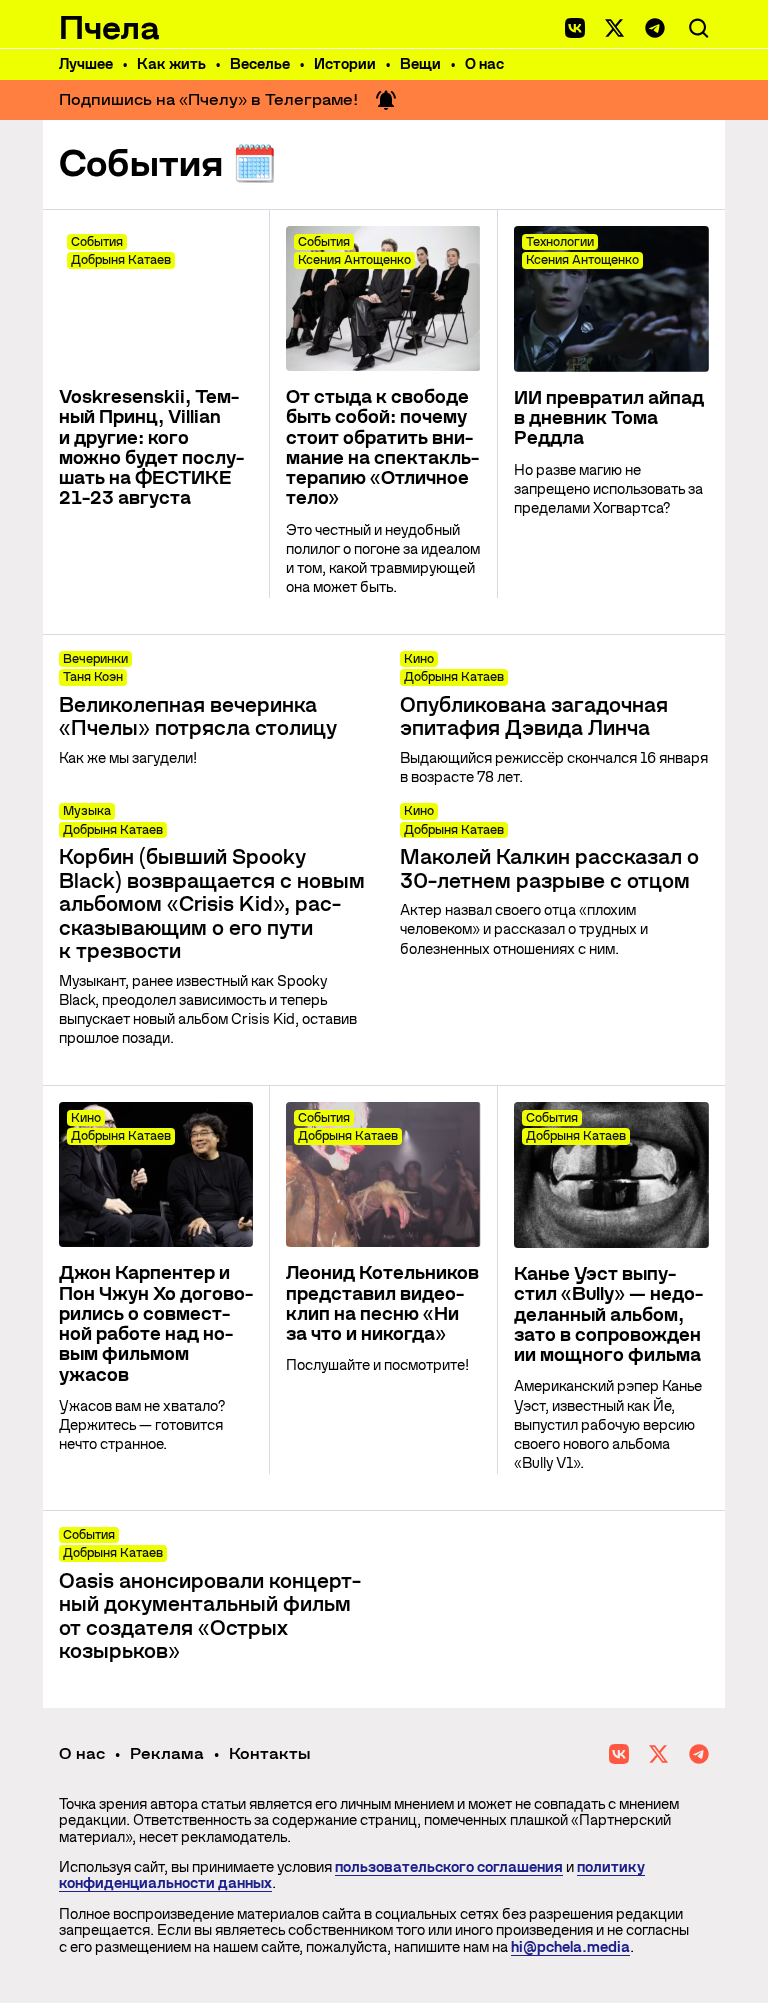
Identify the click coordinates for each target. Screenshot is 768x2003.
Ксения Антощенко (354, 260)
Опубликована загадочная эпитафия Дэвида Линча (534, 717)
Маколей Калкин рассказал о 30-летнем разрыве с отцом (549, 869)
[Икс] (615, 28)
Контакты (269, 1753)
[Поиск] (699, 28)
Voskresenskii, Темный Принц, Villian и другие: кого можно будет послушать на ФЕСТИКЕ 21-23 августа (151, 447)
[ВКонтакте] (575, 28)
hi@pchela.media (570, 1947)
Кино (419, 659)
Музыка (87, 811)
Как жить (171, 64)
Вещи (420, 64)
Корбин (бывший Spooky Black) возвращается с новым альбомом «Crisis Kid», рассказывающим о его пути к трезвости (212, 904)
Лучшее (86, 64)
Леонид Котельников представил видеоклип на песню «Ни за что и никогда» (382, 1303)
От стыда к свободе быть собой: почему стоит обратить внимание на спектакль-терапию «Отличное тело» (382, 447)
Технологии (560, 242)
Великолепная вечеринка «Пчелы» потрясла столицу (198, 717)
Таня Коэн (93, 677)
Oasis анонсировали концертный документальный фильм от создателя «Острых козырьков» (210, 1617)
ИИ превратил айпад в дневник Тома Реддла (609, 418)
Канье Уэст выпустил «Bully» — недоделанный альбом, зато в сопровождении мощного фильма (608, 1314)
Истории (345, 64)
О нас (484, 64)
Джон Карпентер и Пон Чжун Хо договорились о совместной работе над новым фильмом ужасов (156, 1323)
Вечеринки (95, 659)
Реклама (167, 1753)
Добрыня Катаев (121, 260)
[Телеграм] (655, 28)
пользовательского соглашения (449, 1867)
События (97, 242)
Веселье (260, 64)
